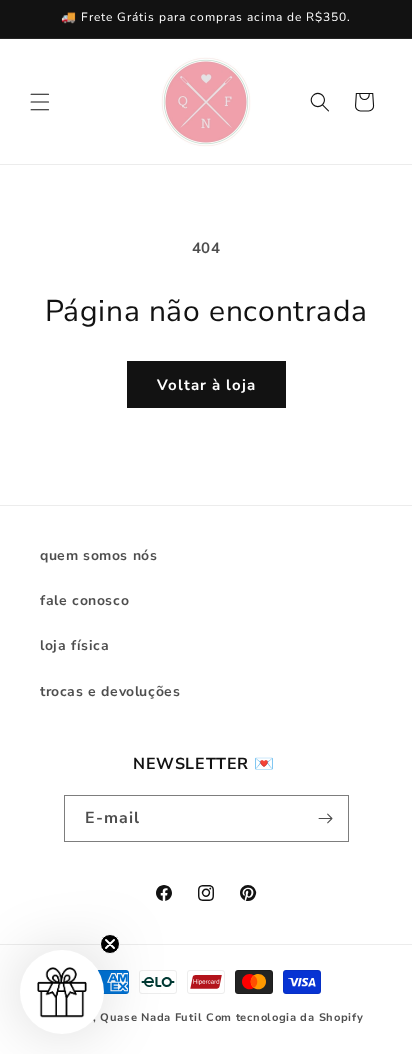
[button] (40, 102)
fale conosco (84, 600)
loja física (75, 645)
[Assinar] (326, 818)
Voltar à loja (206, 385)
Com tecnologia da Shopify (285, 1017)
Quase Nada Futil (151, 1017)
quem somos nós (98, 555)
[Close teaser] (110, 944)
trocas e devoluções (110, 691)
